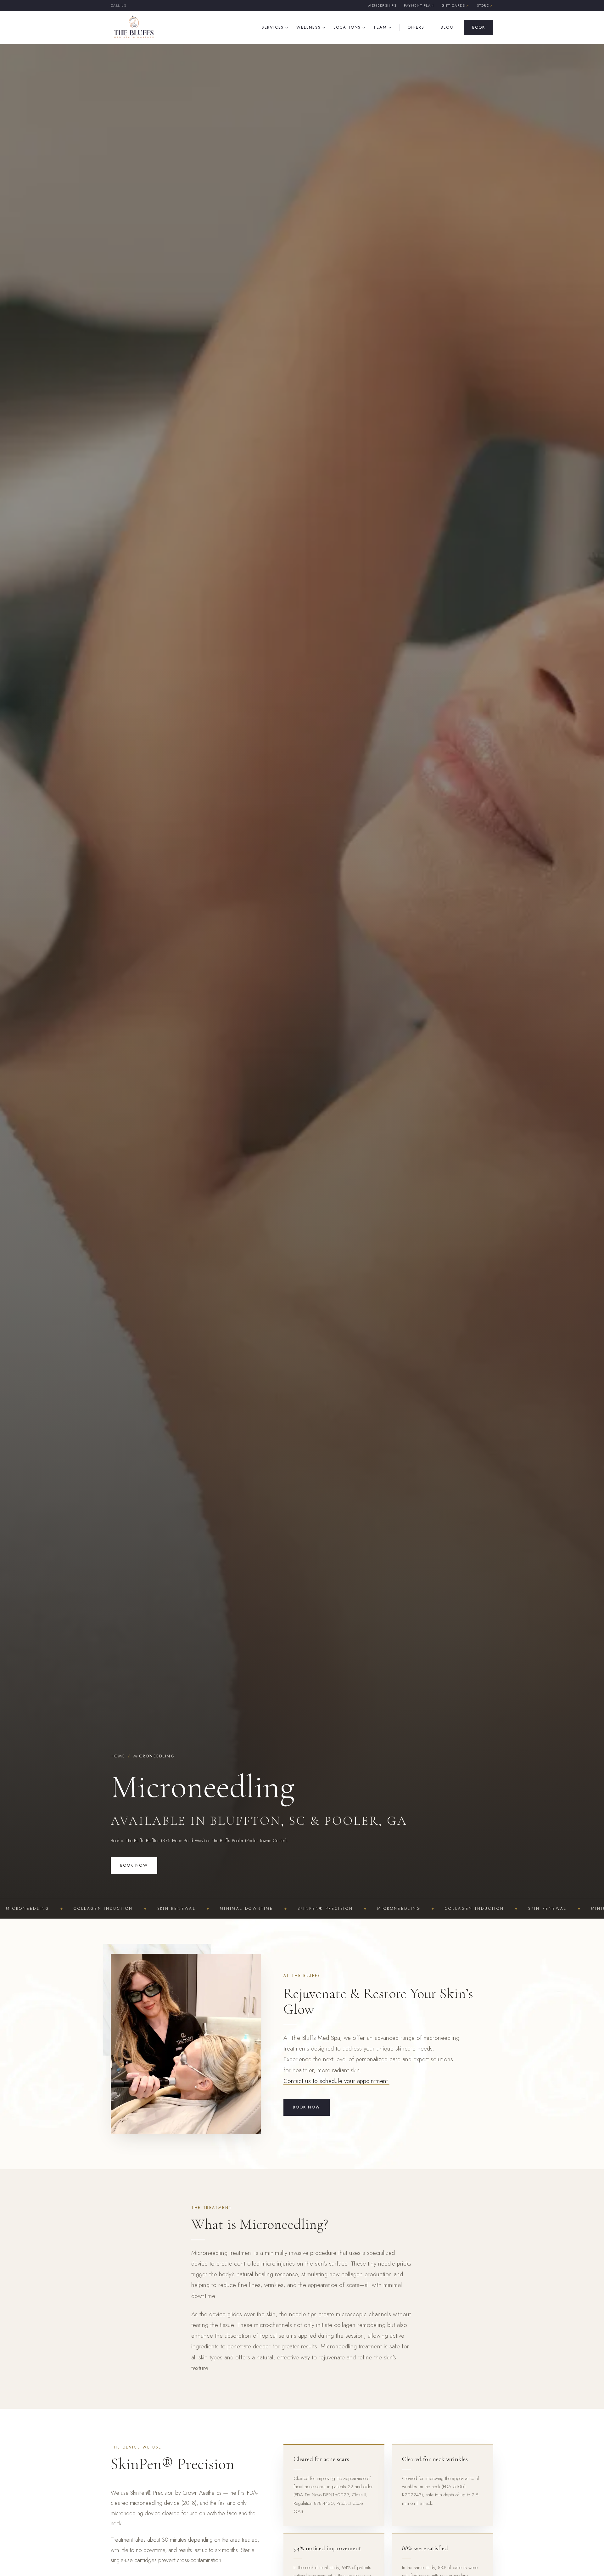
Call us (118, 5)
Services (273, 27)
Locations (347, 27)
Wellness (309, 27)
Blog (447, 27)
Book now (134, 1865)
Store (485, 5)
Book (479, 27)
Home (118, 1756)
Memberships (382, 5)
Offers (416, 27)
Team (380, 27)
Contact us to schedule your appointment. (336, 2081)
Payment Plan (419, 5)
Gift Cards (456, 5)
